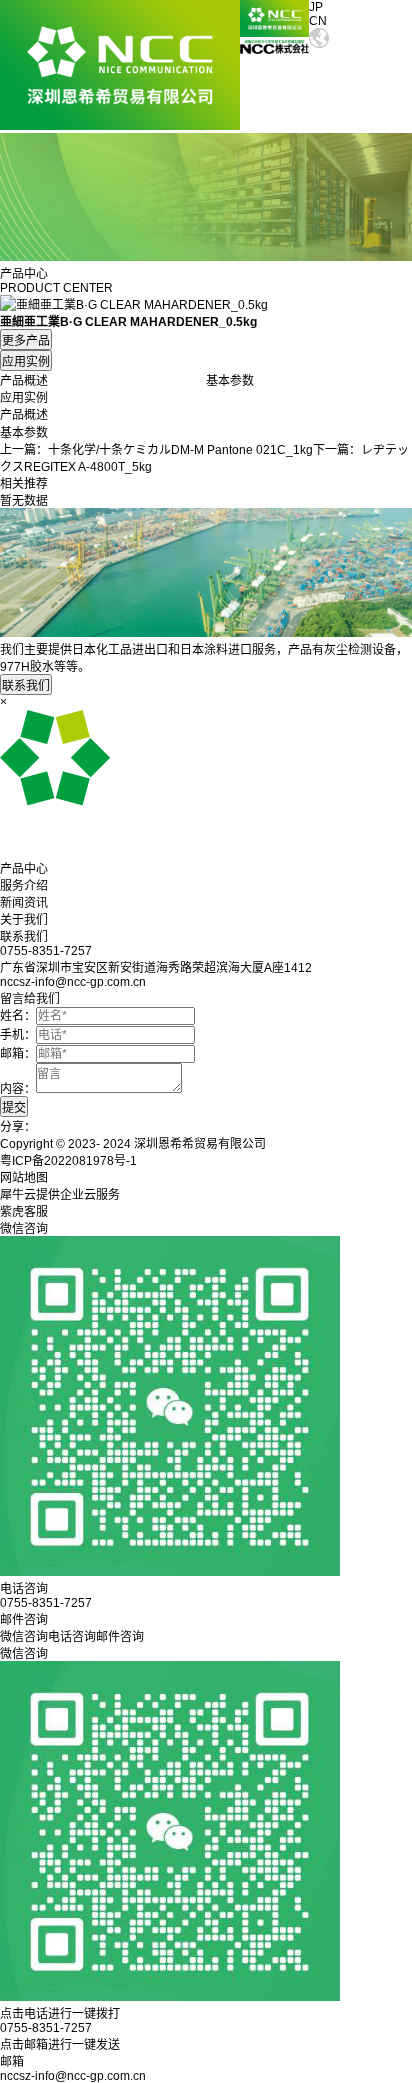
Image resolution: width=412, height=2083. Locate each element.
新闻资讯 (24, 903)
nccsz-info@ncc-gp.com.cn (73, 2076)
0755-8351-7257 (46, 2028)
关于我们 (24, 920)
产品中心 (24, 869)
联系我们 (24, 937)
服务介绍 (24, 886)
